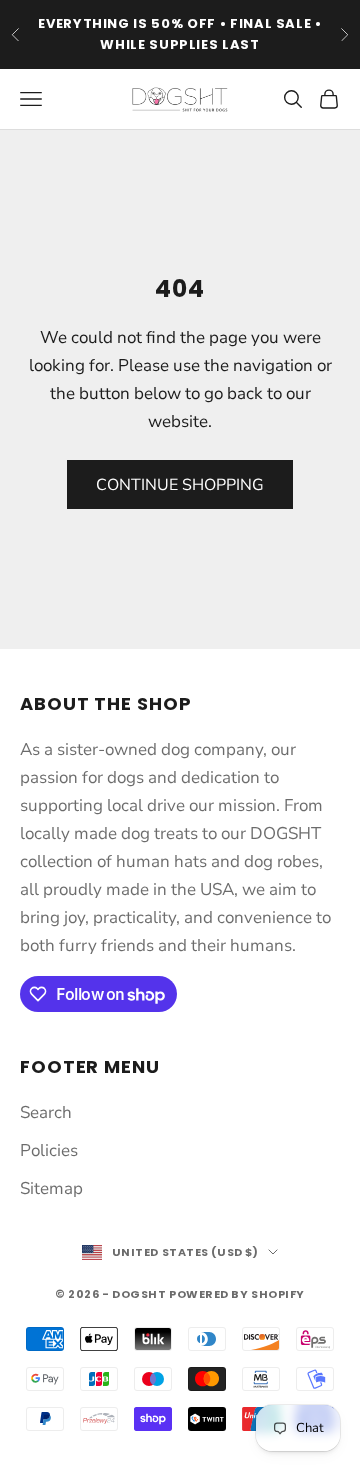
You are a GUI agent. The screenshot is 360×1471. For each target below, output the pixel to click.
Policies (49, 1150)
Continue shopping (180, 485)
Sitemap (51, 1188)
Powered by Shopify (237, 1294)
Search (46, 1112)
